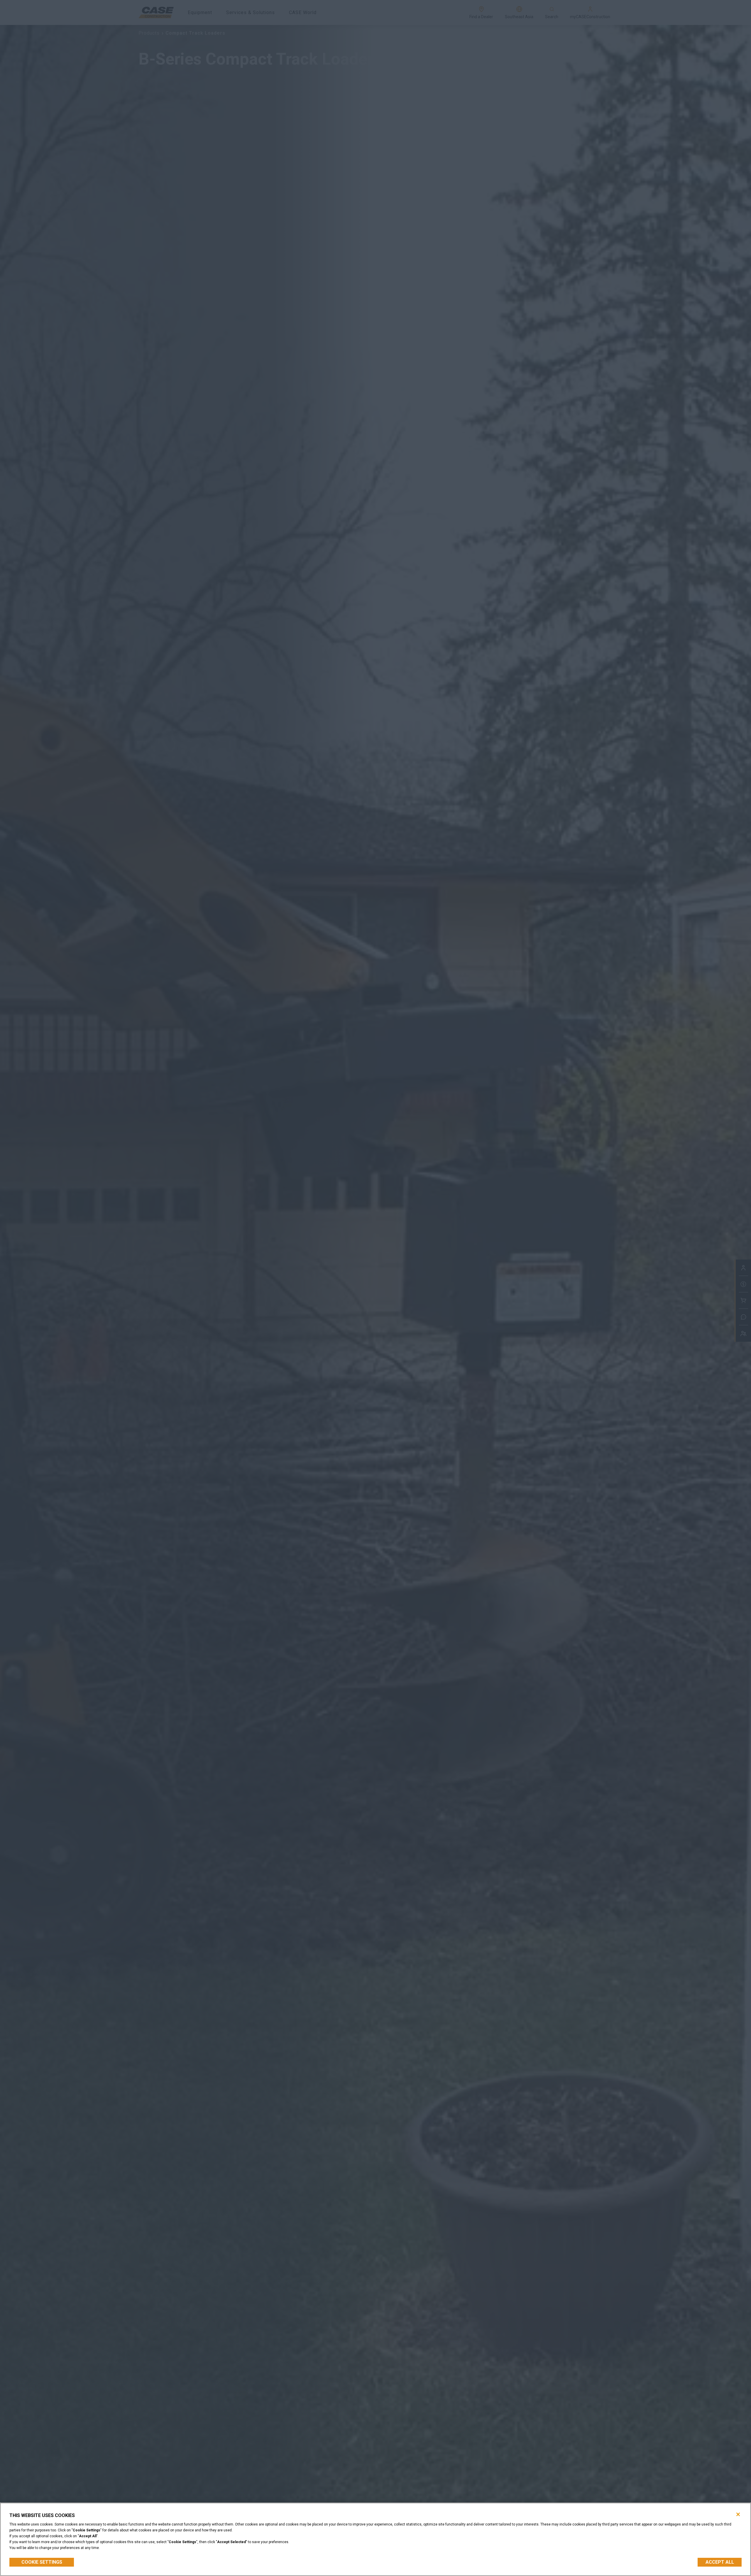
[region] (375, 2539)
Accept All (720, 2562)
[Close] (738, 2514)
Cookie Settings (42, 2562)
